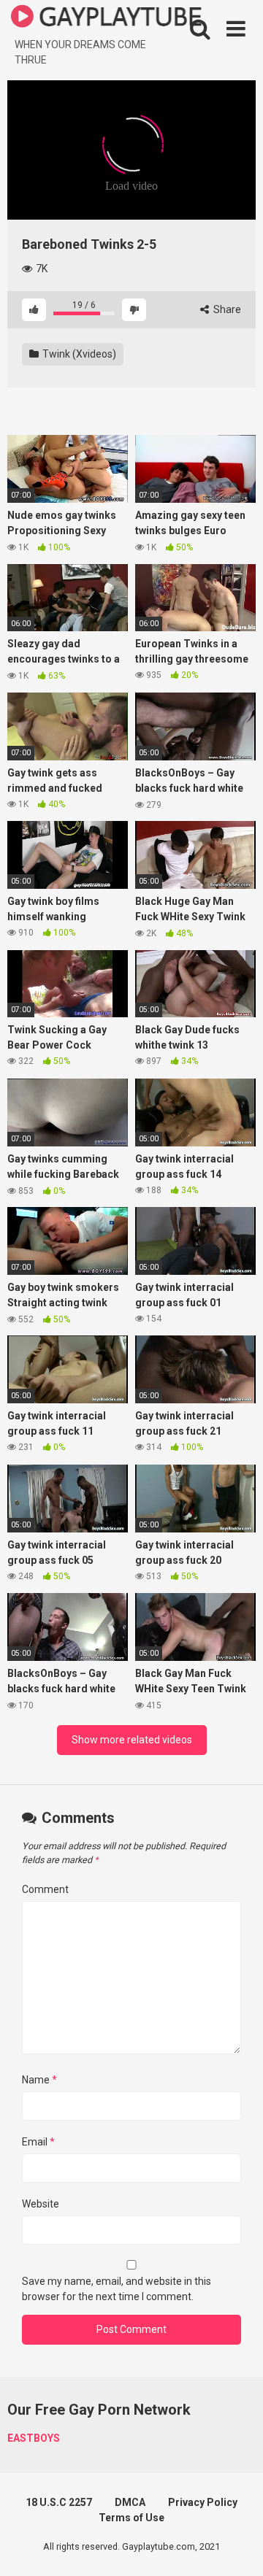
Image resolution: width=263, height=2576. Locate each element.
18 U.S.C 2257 (59, 2502)
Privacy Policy (203, 2502)
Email (38, 2142)
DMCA (130, 2502)
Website (41, 2204)
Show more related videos (132, 1740)
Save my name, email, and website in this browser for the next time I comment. (117, 2289)
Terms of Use (131, 2518)
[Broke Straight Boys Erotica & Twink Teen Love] (107, 19)
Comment (45, 1889)
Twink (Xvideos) (78, 354)
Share (226, 309)
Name (39, 2080)
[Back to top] (236, 2546)
